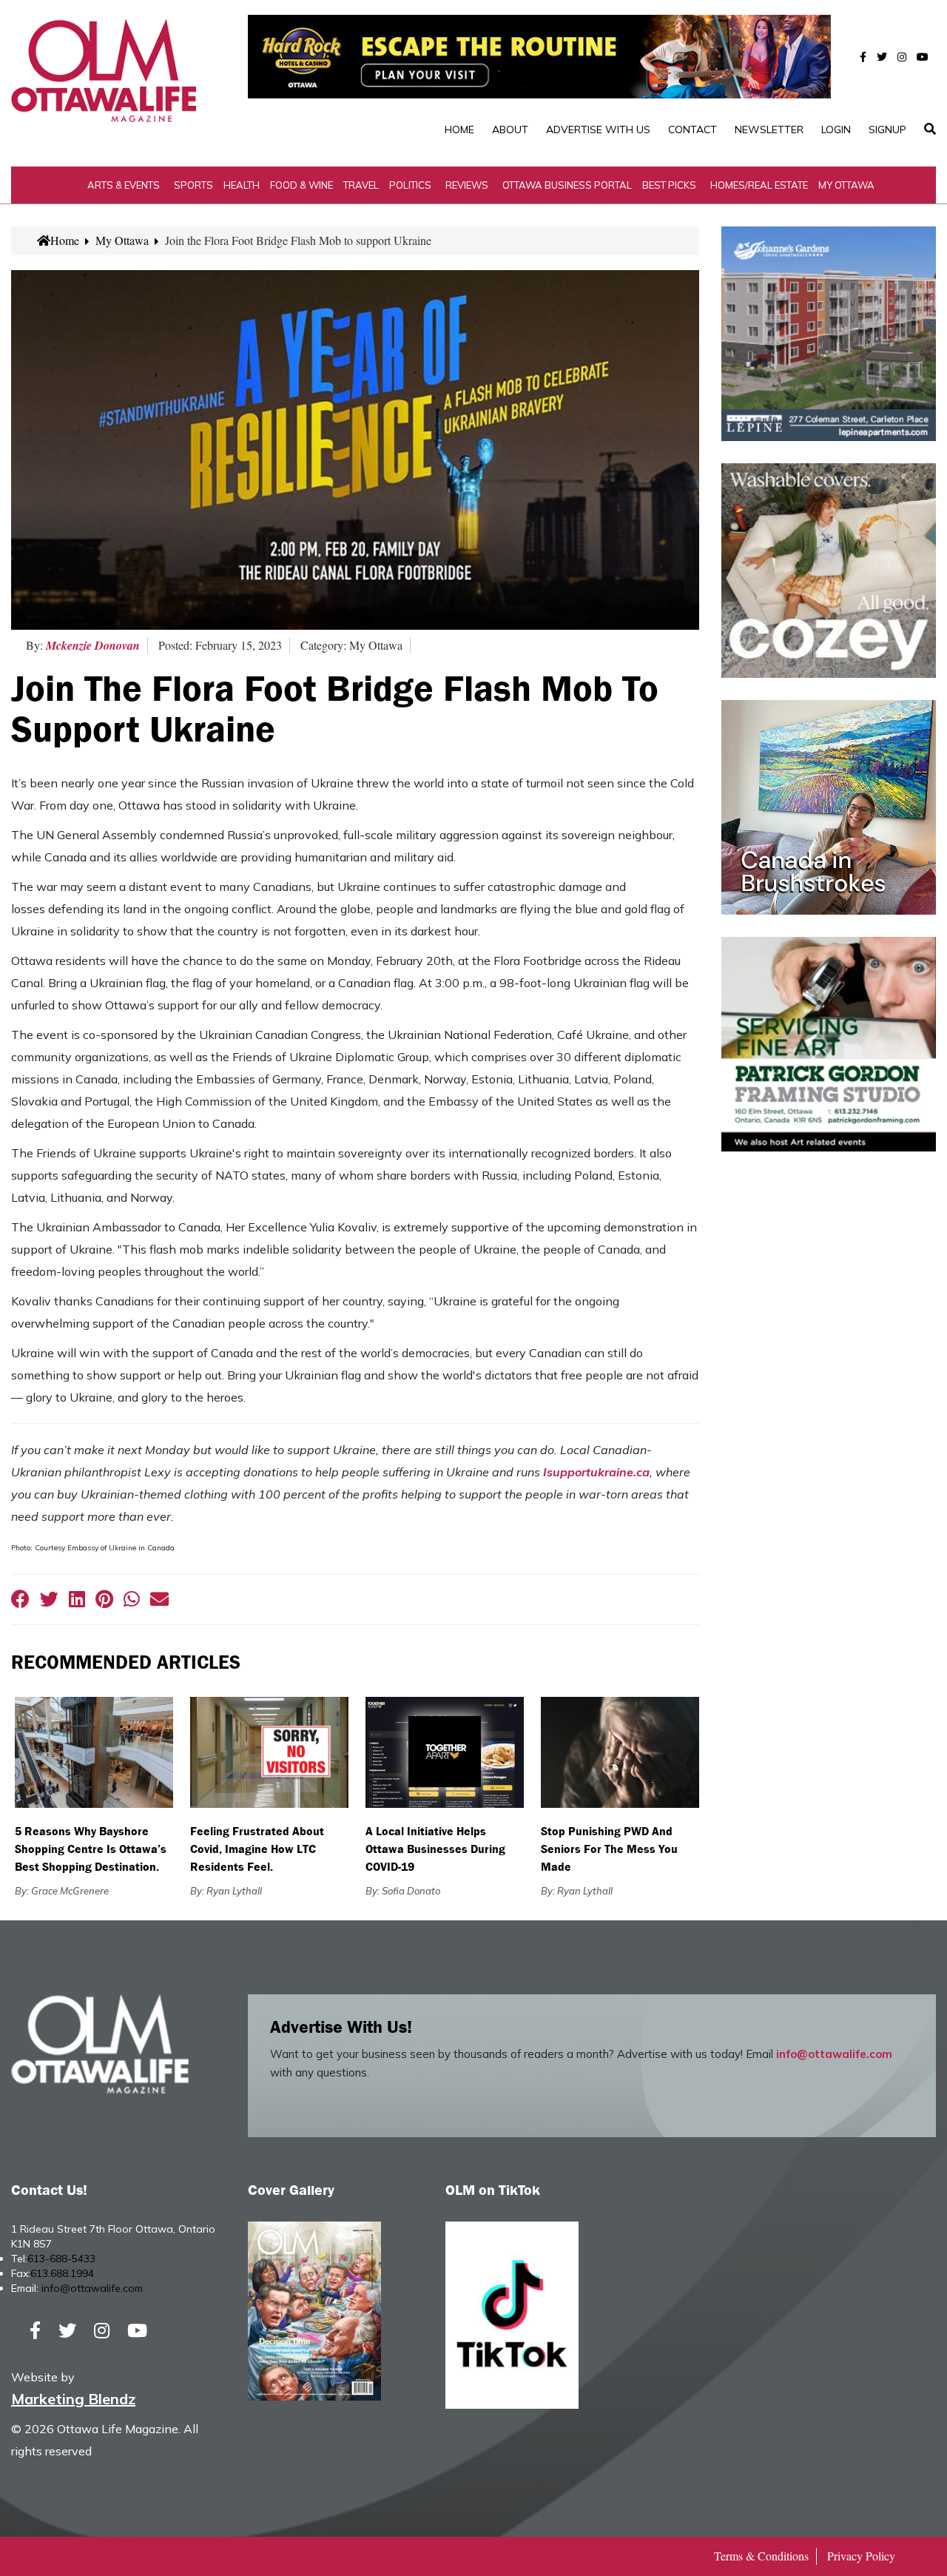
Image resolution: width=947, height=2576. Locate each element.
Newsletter (769, 130)
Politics (410, 185)
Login (836, 130)
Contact (692, 130)
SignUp (887, 130)
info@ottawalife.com (834, 2054)
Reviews (467, 185)
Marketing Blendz (73, 2399)
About (510, 130)
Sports (193, 185)
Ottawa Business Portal (567, 185)
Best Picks (669, 185)
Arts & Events (124, 185)
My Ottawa (846, 185)
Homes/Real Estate (759, 185)
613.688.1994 (62, 2273)
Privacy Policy (861, 2556)
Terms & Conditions (761, 2556)
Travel (361, 185)
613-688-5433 (61, 2259)
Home (459, 130)
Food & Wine (301, 185)
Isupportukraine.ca (596, 1472)
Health (242, 185)
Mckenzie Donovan (93, 645)
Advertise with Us (598, 130)
